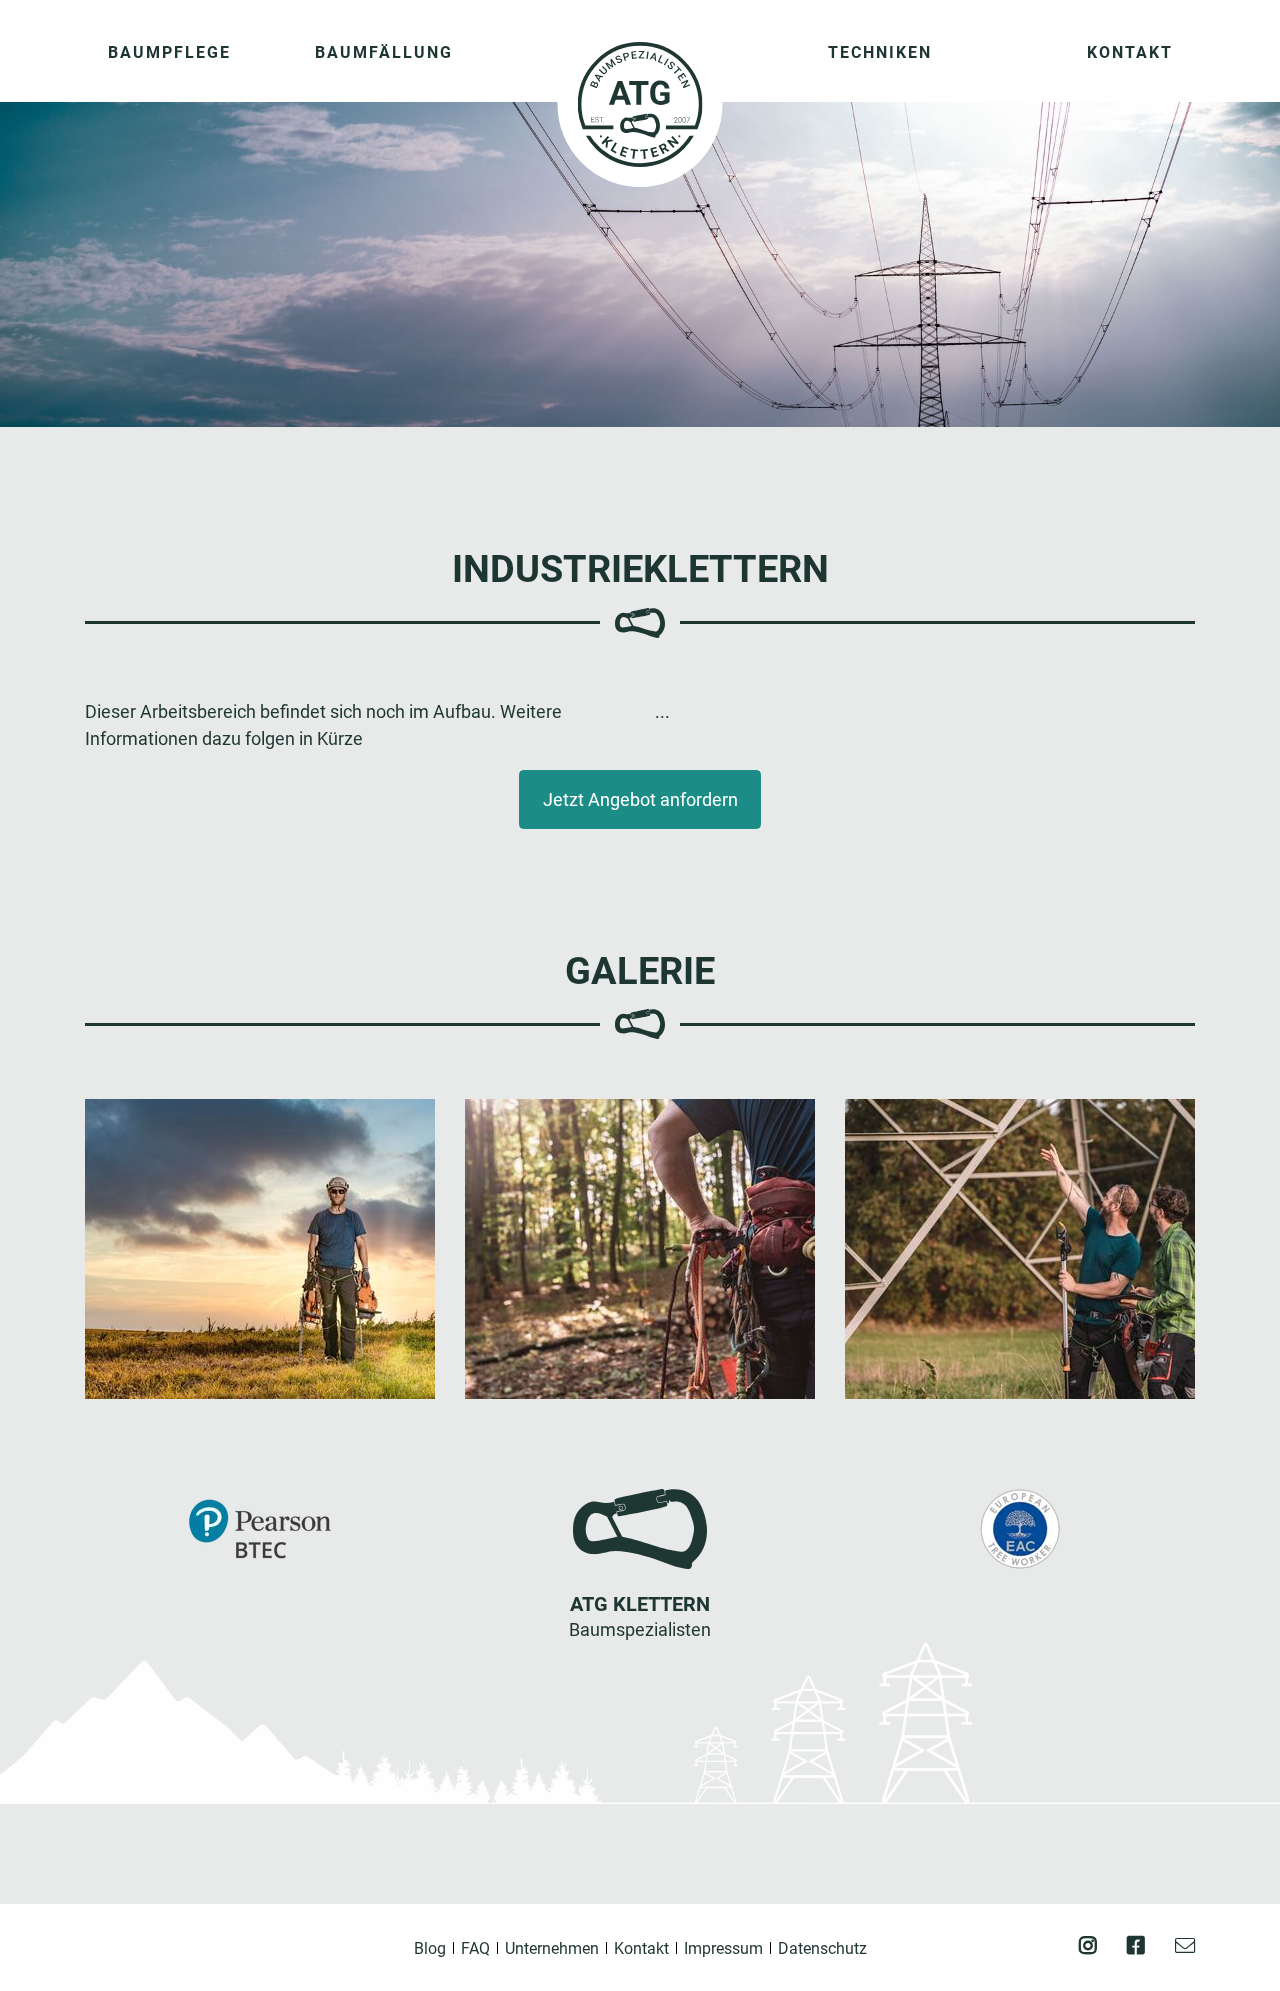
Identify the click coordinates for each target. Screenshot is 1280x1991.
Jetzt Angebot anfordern (640, 799)
